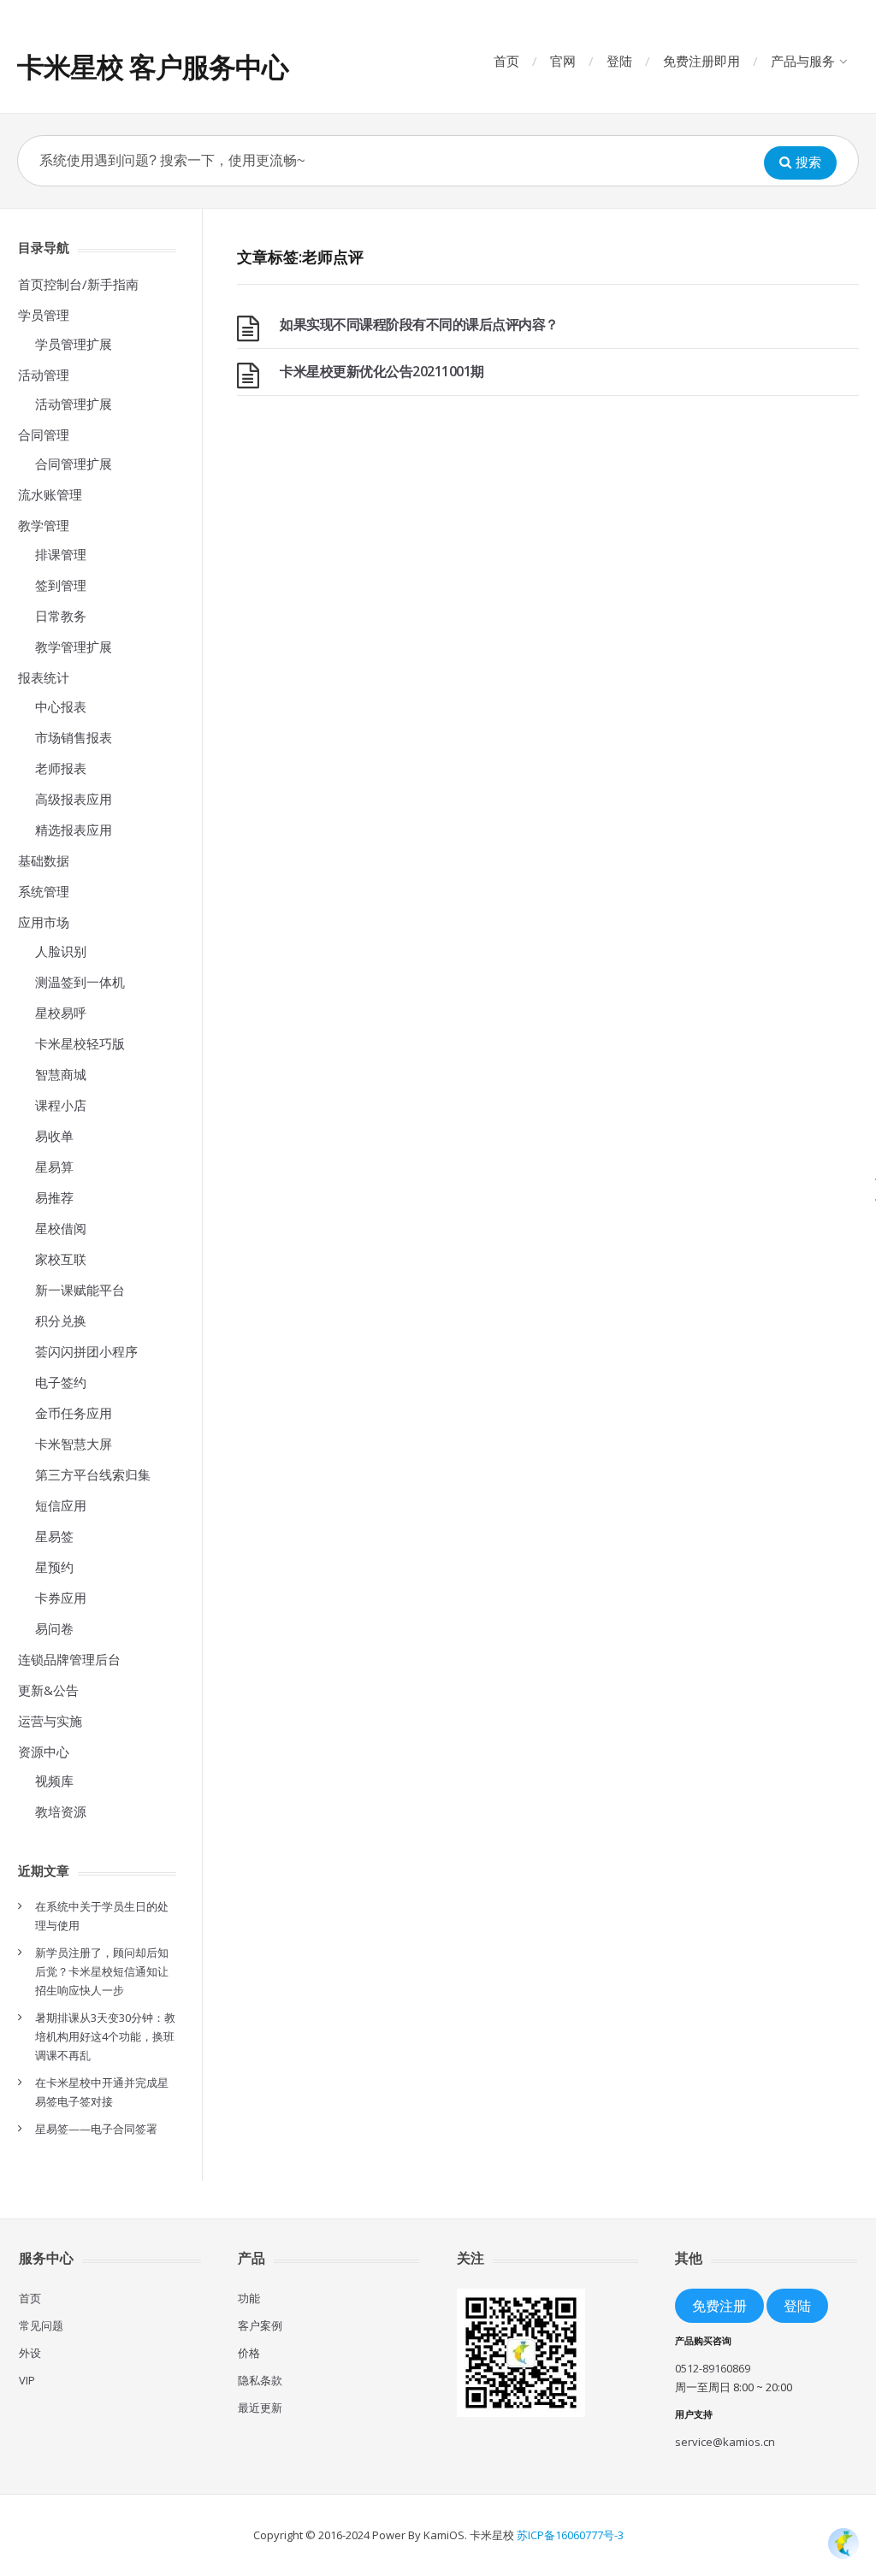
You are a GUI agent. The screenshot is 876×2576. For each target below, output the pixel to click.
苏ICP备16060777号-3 (570, 2535)
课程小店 (61, 1105)
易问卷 (54, 1628)
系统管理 (44, 891)
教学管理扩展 (74, 647)
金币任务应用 (74, 1413)
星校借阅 (61, 1228)
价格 (249, 2353)
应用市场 (44, 922)
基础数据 (44, 860)
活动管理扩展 (74, 404)
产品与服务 (803, 61)
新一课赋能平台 (80, 1290)
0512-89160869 (713, 2368)
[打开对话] (843, 2544)
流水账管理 (50, 494)
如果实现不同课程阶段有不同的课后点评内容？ (419, 324)
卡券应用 (61, 1598)
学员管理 (44, 315)
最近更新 (260, 2408)
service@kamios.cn (725, 2442)
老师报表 (61, 768)
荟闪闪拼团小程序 (86, 1351)
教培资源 (61, 1811)
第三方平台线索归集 (93, 1474)
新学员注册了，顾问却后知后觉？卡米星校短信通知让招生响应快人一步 (102, 1971)
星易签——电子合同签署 (96, 2129)
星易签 (54, 1536)
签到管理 (61, 585)
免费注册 (719, 2305)
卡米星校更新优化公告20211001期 (382, 371)
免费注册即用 (701, 61)
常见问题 (41, 2325)
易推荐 (54, 1197)
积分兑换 (61, 1320)
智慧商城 (61, 1074)
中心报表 (61, 706)
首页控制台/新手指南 (78, 284)
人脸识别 (61, 951)
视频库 (54, 1781)
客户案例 (260, 2325)
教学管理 (44, 525)
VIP (27, 2380)
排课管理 (61, 554)
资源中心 (44, 1752)
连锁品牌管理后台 (69, 1659)
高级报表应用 (74, 799)
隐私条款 (260, 2380)
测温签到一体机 (80, 982)
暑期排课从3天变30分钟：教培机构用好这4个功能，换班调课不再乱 (105, 2036)
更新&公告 (48, 1690)
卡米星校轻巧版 (80, 1043)
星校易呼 (61, 1013)
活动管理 (44, 375)
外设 (30, 2353)
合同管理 (44, 434)
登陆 (619, 61)
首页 (506, 61)
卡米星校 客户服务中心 (153, 66)
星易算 (54, 1167)
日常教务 (61, 616)
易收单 (54, 1136)
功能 (249, 2298)
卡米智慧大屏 (74, 1444)
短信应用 (61, 1505)
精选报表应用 (74, 830)
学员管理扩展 (74, 344)
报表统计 (44, 677)
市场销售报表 (74, 737)
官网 (563, 61)
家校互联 (61, 1259)
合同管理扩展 (74, 464)
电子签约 (61, 1382)
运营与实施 (50, 1721)
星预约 (54, 1567)
